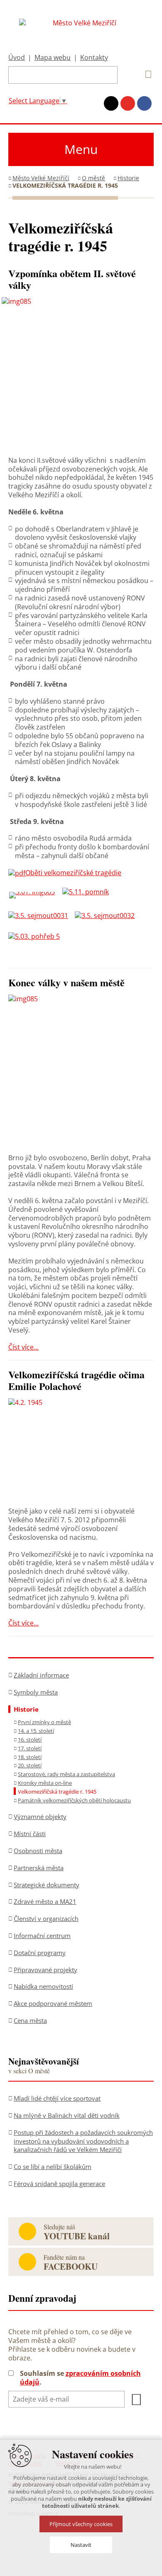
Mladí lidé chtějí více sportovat (57, 2098)
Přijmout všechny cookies (81, 2524)
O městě (93, 178)
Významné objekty (40, 1817)
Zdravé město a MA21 (45, 1901)
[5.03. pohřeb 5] (37, 936)
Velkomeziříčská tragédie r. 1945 (57, 1792)
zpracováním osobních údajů (80, 2378)
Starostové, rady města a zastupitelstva (66, 1774)
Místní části (30, 1834)
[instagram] (111, 103)
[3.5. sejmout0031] (42, 916)
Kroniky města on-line (45, 1783)
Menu (81, 149)
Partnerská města (39, 1868)
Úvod (17, 57)
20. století (30, 1765)
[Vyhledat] (145, 74)
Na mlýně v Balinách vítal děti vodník (67, 2115)
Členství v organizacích (46, 1918)
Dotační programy (40, 1953)
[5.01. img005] (35, 892)
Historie (128, 178)
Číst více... (23, 1347)
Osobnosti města (38, 1851)
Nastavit (81, 2545)
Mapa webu (53, 57)
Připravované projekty (45, 1970)
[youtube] (128, 103)
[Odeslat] (136, 2400)
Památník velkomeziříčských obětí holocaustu (74, 1800)
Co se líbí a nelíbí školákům (53, 2167)
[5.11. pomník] (89, 892)
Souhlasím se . (80, 2378)
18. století (30, 1757)
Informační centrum (42, 1936)
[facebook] (144, 103)
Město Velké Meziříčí (41, 178)
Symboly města (36, 1692)
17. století (30, 1748)
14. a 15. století (36, 1731)
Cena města (30, 2020)
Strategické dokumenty (47, 1885)
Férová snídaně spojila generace (59, 2184)
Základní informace (41, 1675)
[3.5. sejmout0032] (108, 916)
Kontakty (94, 57)
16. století (30, 1740)
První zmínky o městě (44, 1722)
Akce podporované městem (53, 2003)
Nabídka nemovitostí (43, 1986)
